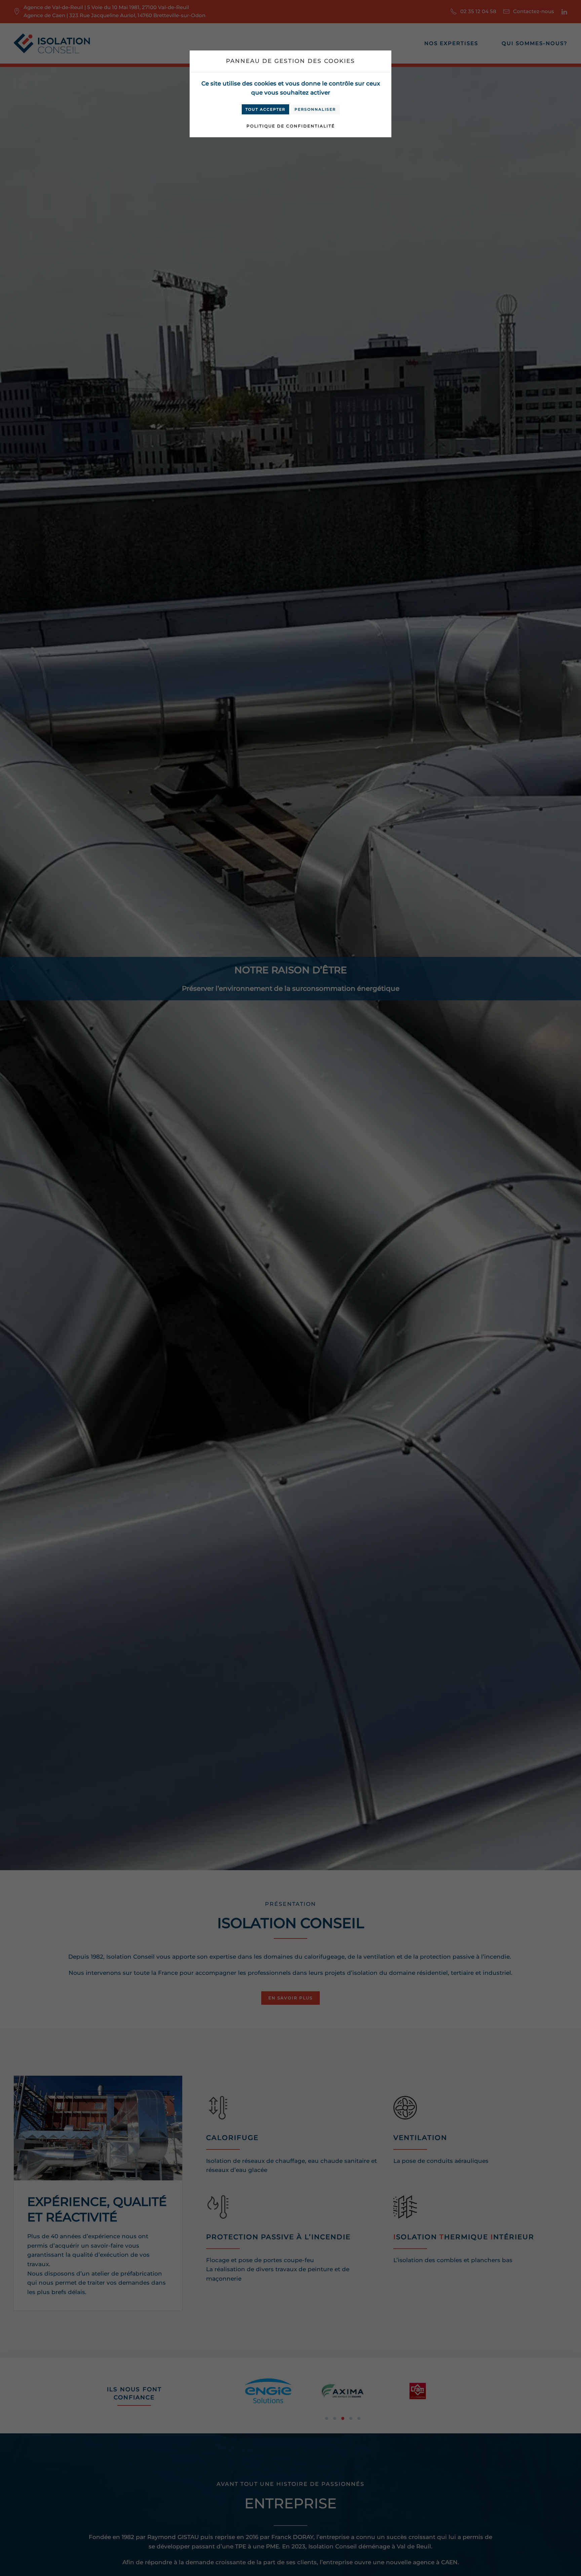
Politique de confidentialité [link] (291, 126)
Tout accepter (265, 109)
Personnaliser (315, 109)
